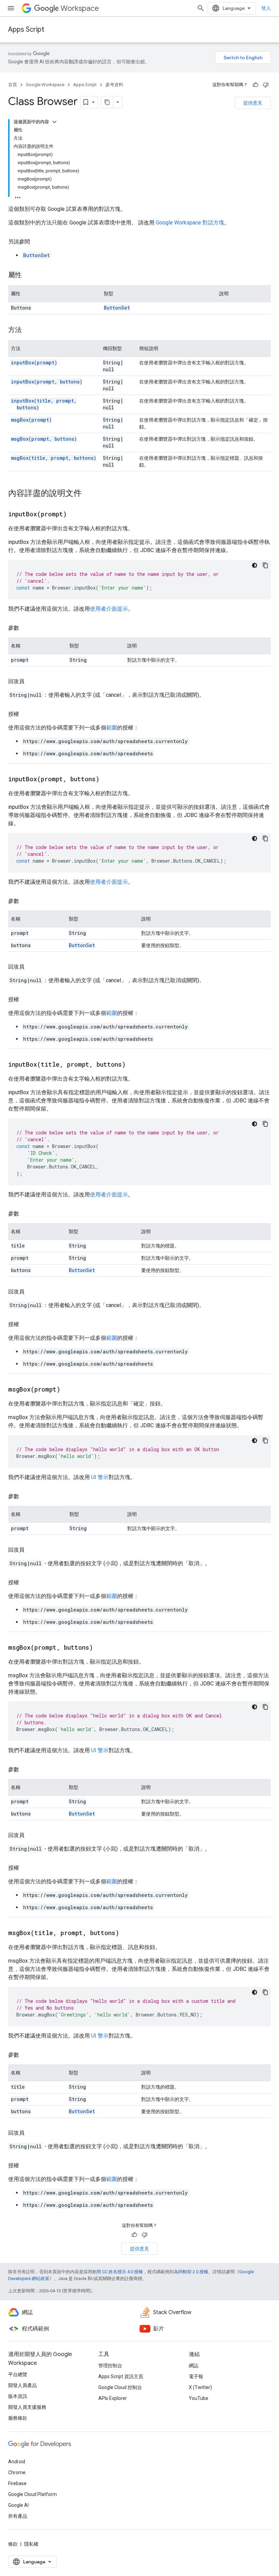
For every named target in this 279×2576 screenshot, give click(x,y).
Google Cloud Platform (32, 2494)
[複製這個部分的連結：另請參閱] (37, 242)
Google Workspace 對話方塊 (190, 223)
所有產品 (18, 2516)
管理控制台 (110, 2366)
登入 (266, 8)
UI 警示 (100, 1477)
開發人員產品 (22, 2385)
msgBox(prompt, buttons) (44, 439)
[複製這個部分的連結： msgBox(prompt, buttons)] (101, 1648)
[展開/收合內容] (54, 122)
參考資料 (114, 85)
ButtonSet (36, 255)
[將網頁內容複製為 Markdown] (107, 102)
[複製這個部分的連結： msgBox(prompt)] (69, 1390)
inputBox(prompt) (34, 363)
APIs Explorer (113, 2398)
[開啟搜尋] (201, 8)
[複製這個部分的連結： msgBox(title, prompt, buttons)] (128, 1933)
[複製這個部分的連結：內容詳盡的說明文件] (88, 494)
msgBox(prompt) (31, 420)
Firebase (17, 2483)
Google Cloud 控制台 (120, 2387)
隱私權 (31, 2544)
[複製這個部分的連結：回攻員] (31, 681)
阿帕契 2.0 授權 (193, 2272)
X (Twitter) (200, 2387)
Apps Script (26, 29)
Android (17, 2462)
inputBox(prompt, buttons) (47, 382)
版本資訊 (18, 2396)
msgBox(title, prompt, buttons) (54, 458)
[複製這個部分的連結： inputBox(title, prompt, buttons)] (134, 1065)
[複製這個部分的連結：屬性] (29, 276)
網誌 (194, 2366)
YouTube (199, 2398)
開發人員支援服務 (27, 2407)
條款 (13, 2544)
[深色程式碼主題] (255, 565)
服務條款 (18, 2418)
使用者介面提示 (109, 609)
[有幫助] (256, 85)
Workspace (80, 8)
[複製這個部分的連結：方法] (29, 330)
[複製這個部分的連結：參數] (26, 628)
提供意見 (253, 103)
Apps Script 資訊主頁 (121, 2376)
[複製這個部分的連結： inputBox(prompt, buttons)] (108, 780)
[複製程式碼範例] (265, 565)
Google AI (18, 2505)
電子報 (196, 2376)
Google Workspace (45, 85)
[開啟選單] (11, 8)
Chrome (17, 2472)
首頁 (13, 85)
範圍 (112, 728)
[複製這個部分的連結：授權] (26, 714)
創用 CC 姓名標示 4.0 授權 (118, 2272)
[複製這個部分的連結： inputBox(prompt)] (75, 515)
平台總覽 (18, 2374)
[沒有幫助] (266, 85)
